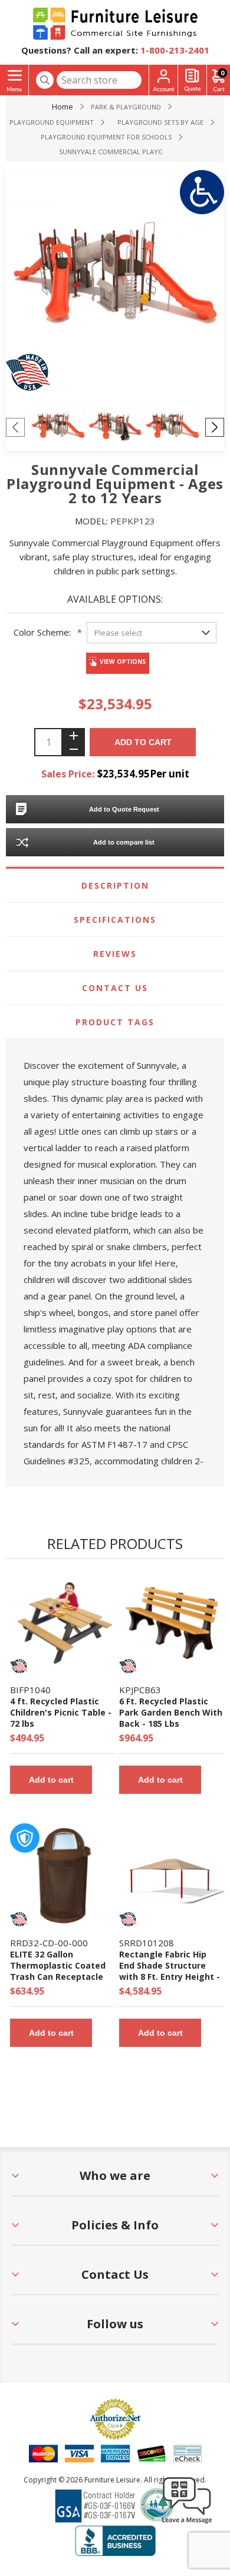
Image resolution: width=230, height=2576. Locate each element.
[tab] (115, 886)
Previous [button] (15, 427)
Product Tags (115, 1022)
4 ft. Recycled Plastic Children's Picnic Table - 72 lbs (61, 1712)
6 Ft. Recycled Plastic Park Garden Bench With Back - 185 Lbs (171, 1712)
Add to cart (143, 742)
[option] (58, 427)
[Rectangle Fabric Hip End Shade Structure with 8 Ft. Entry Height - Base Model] (172, 1876)
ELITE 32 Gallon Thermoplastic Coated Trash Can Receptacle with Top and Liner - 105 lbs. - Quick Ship (61, 1977)
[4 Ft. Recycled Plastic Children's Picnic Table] (63, 1623)
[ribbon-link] (19, 1666)
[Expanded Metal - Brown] (63, 1876)
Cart (222, 73)
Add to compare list (124, 842)
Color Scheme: (42, 632)
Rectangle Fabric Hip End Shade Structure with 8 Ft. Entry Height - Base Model (170, 1971)
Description (115, 885)
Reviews (115, 954)
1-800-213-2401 (175, 50)
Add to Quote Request (124, 809)
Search (45, 80)
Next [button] (215, 427)
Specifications (115, 920)
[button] (187, 2523)
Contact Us (115, 988)
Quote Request (192, 80)
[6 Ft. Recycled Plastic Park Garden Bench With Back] (172, 1623)
